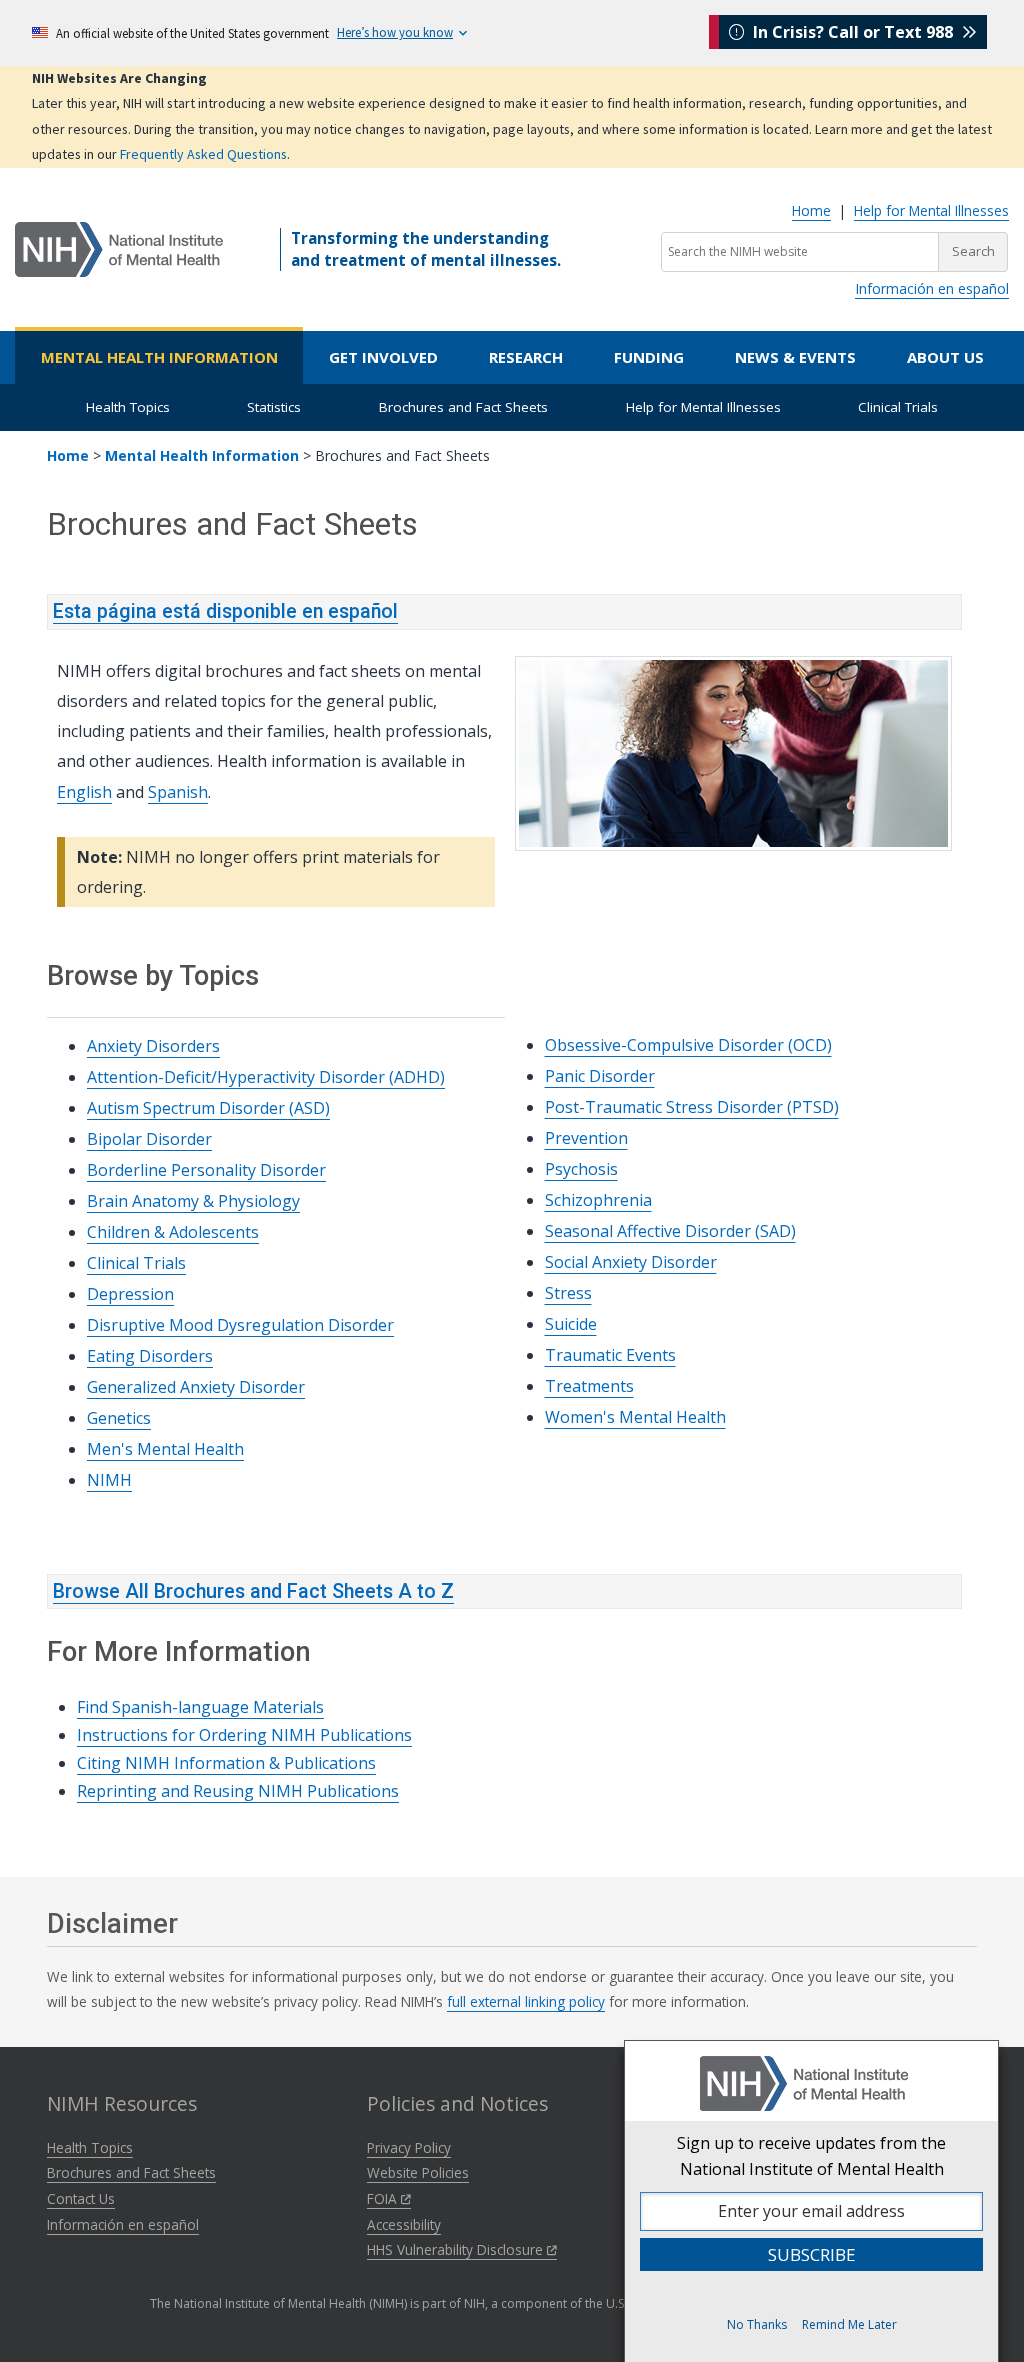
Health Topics (128, 407)
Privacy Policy (409, 2147)
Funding (649, 357)
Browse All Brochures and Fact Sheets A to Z (253, 1591)
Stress (568, 1293)
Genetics (119, 1418)
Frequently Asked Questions (203, 154)
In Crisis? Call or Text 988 (853, 32)
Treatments (589, 1386)
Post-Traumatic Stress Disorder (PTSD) (692, 1107)
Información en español (932, 288)
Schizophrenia (598, 1200)
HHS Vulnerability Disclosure (457, 2249)
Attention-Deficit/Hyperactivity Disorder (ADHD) (266, 1077)
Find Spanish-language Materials (200, 1707)
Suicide (571, 1324)
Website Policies (418, 2172)
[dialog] (811, 2201)
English (84, 792)
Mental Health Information (159, 357)
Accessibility (404, 2224)
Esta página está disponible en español (225, 611)
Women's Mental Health (635, 1417)
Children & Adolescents (173, 1232)
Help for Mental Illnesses (931, 210)
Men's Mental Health (165, 1449)
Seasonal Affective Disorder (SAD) (670, 1231)
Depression (130, 1294)
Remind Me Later (849, 2324)
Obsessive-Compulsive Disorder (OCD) (688, 1045)
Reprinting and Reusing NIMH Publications (238, 1791)
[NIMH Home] (119, 248)
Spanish (178, 792)
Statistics (274, 407)
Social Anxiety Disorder (631, 1262)
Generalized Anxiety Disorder (196, 1387)
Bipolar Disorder (149, 1139)
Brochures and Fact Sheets (463, 407)
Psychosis (581, 1169)
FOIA (384, 2198)
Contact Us (81, 2198)
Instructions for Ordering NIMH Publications (244, 1735)
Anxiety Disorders (153, 1046)
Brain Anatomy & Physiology (193, 1201)
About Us (945, 357)
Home (811, 210)
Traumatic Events (610, 1355)
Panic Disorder (600, 1076)
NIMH (109, 1480)
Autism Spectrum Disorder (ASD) (208, 1108)
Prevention (586, 1138)
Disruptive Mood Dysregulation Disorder (240, 1325)
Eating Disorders (150, 1356)
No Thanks (757, 2324)
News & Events (795, 357)
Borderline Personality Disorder (206, 1170)
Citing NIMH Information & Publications (226, 1763)
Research (526, 357)
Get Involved (383, 357)
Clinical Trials (898, 407)
